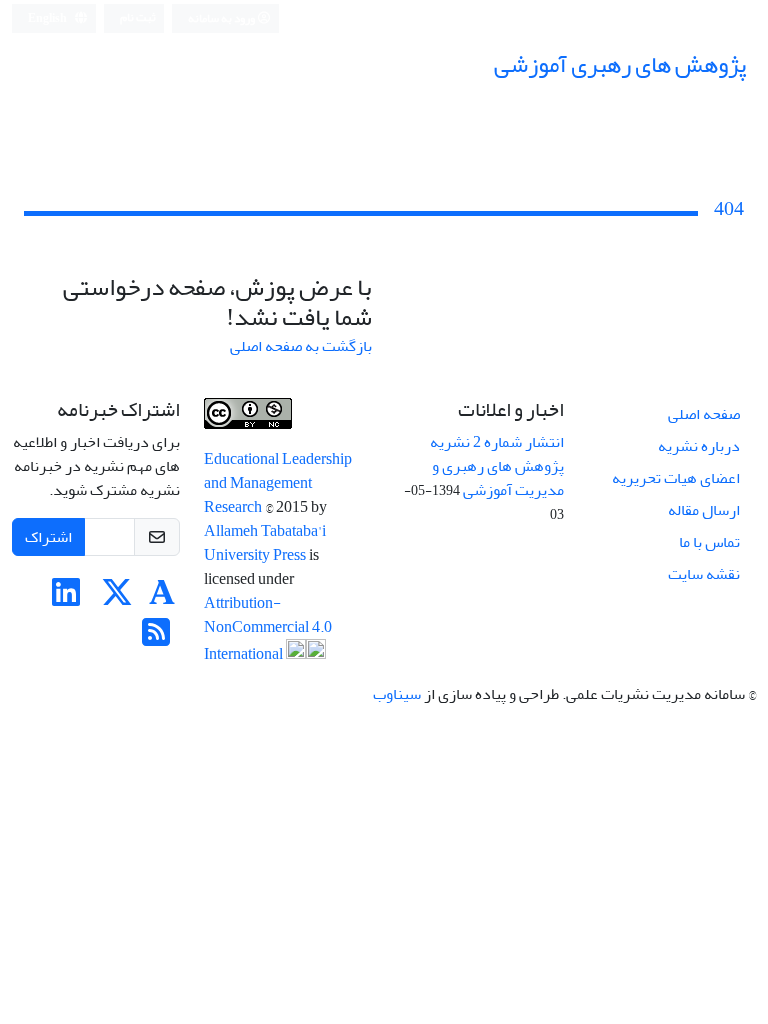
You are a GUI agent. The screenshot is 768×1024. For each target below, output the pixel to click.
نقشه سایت (704, 574)
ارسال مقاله (704, 510)
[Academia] (162, 599)
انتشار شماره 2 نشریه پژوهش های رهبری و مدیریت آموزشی (497, 466)
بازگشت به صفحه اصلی (301, 346)
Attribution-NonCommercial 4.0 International (268, 628)
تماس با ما (709, 542)
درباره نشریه (699, 446)
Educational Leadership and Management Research (278, 483)
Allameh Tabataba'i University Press (265, 543)
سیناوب (397, 694)
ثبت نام (138, 17)
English (48, 18)
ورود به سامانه (222, 18)
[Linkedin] (66, 599)
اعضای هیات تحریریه (676, 478)
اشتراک (48, 537)
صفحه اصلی (704, 414)
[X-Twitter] (117, 599)
